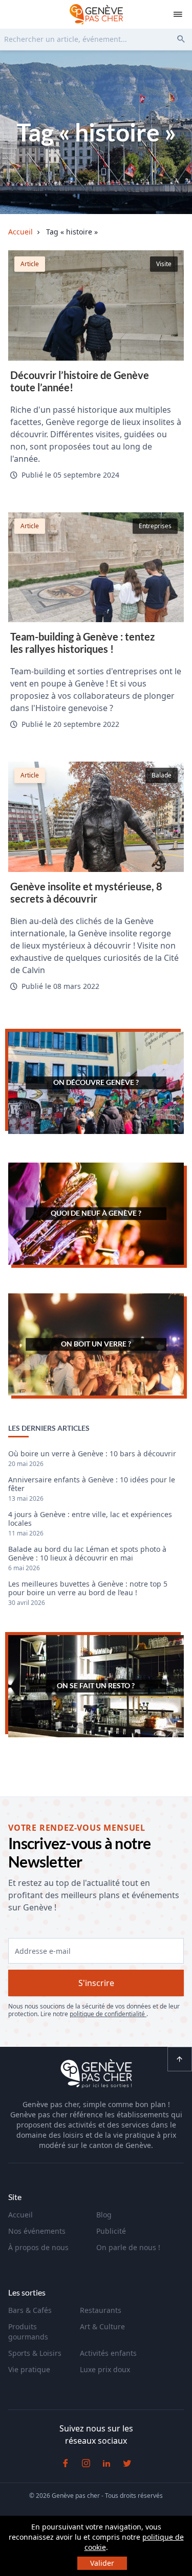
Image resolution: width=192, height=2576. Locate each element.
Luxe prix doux (105, 2369)
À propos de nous (38, 2247)
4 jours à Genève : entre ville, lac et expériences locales (90, 1519)
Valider (102, 2563)
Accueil (20, 2215)
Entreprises (155, 526)
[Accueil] (96, 2075)
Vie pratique (29, 2369)
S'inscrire (96, 1983)
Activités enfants (108, 2353)
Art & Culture (102, 2326)
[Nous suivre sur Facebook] (66, 2463)
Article (30, 264)
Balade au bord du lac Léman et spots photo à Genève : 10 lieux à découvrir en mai (87, 1554)
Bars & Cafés (30, 2310)
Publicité (111, 2231)
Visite (164, 264)
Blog (104, 2215)
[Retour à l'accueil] (96, 14)
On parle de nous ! (128, 2247)
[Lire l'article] (96, 305)
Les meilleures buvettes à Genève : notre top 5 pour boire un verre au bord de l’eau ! (88, 1589)
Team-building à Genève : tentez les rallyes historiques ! (82, 643)
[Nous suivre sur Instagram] (86, 2463)
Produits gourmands (28, 2332)
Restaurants (101, 2310)
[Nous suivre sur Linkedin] (106, 2463)
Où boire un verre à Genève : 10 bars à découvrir (92, 1454)
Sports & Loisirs (35, 2353)
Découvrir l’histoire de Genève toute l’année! (80, 381)
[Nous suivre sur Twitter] (127, 2463)
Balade (162, 775)
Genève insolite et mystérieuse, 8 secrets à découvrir (86, 892)
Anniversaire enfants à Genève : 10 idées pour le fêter (92, 1484)
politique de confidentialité (108, 2014)
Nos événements (37, 2231)
